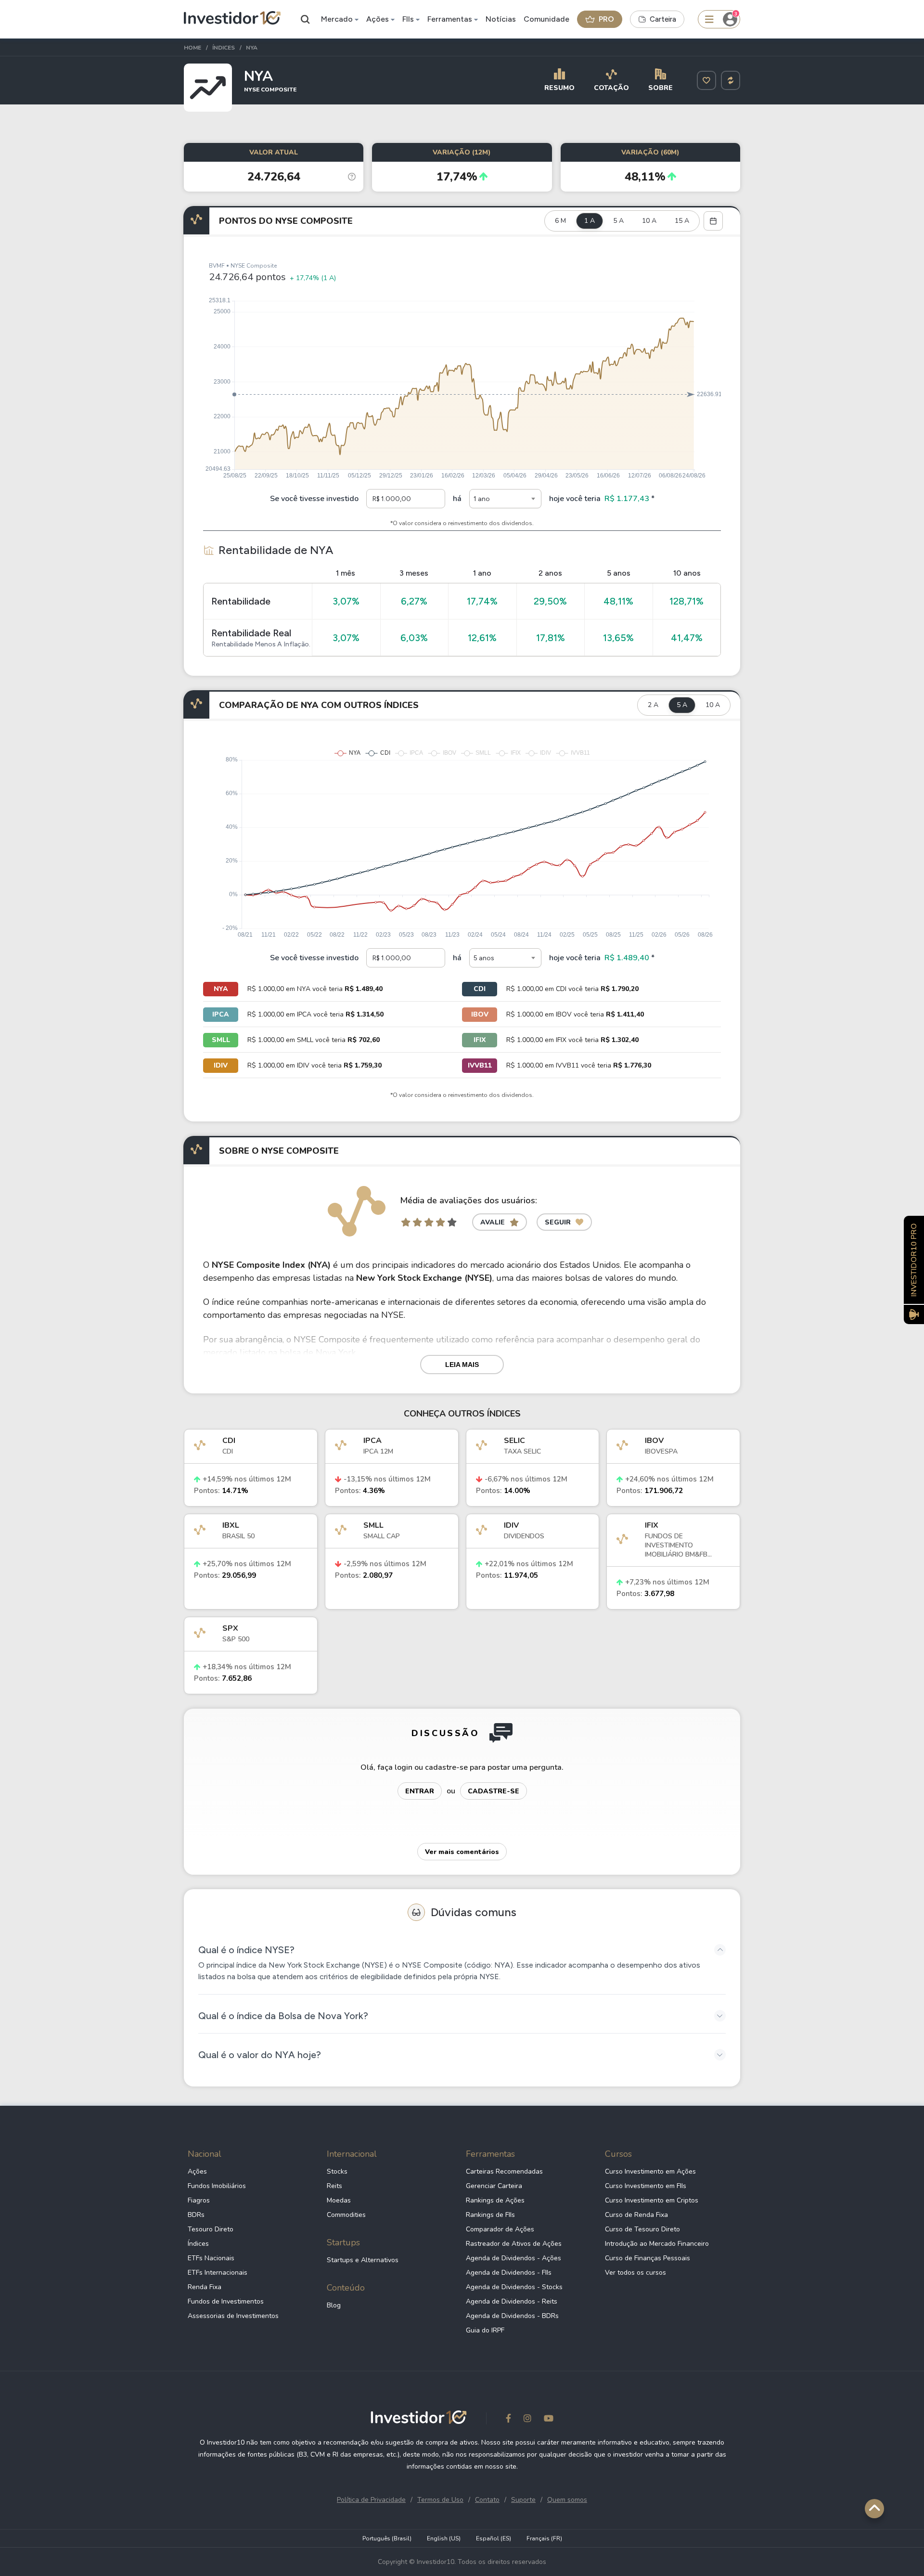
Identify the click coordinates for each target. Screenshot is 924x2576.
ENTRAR (420, 1791)
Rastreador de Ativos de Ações (514, 2244)
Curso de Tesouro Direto (642, 2229)
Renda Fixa (205, 2287)
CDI (480, 989)
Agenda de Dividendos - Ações (513, 2258)
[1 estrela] (406, 1222)
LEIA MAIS (462, 1365)
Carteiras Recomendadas (504, 2171)
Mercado (337, 19)
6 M (560, 221)
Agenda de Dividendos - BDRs (512, 2316)
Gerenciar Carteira (494, 2186)
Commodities (346, 2215)
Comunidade (546, 19)
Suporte (523, 2500)
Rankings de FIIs (490, 2215)
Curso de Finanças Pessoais (648, 2258)
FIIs (408, 19)
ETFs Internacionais (218, 2273)
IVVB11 (480, 1065)
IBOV (480, 1014)
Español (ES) (494, 2538)
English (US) (444, 2538)
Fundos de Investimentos (226, 2301)
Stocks (337, 2171)
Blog (334, 2305)
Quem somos (567, 2500)
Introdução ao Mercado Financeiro (657, 2244)
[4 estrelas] (440, 1222)
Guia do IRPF (485, 2330)
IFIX (480, 1040)
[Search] (306, 19)
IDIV (221, 1065)
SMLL (221, 1040)
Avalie (493, 1222)
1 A (590, 221)
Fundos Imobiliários (217, 2186)
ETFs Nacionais (211, 2258)
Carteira (663, 19)
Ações (378, 19)
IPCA (221, 1014)
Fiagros (199, 2200)
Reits (334, 2186)
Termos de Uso (440, 2500)
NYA (221, 989)
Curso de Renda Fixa (636, 2215)
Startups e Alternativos (363, 2260)
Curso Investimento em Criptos (652, 2200)
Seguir (558, 1222)
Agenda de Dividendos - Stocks (514, 2287)
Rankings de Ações (495, 2200)
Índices (198, 2244)
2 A (653, 705)
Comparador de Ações (500, 2229)
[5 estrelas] (452, 1222)
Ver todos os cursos (635, 2273)
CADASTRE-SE (494, 1791)
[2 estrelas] (417, 1222)
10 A (649, 221)
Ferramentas (450, 19)
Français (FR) (544, 2538)
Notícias (501, 19)
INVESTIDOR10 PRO (914, 1260)
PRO (606, 19)
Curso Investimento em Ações (650, 2171)
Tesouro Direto (211, 2229)
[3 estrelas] (429, 1222)
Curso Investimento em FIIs (646, 2186)
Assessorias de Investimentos (233, 2316)
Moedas (339, 2200)
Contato (487, 2500)
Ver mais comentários (462, 1852)
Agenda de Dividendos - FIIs (509, 2273)
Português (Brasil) (387, 2538)
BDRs (196, 2215)
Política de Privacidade (371, 2500)
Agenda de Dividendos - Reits (512, 2301)
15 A (682, 221)
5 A (618, 221)
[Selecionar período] (713, 221)
